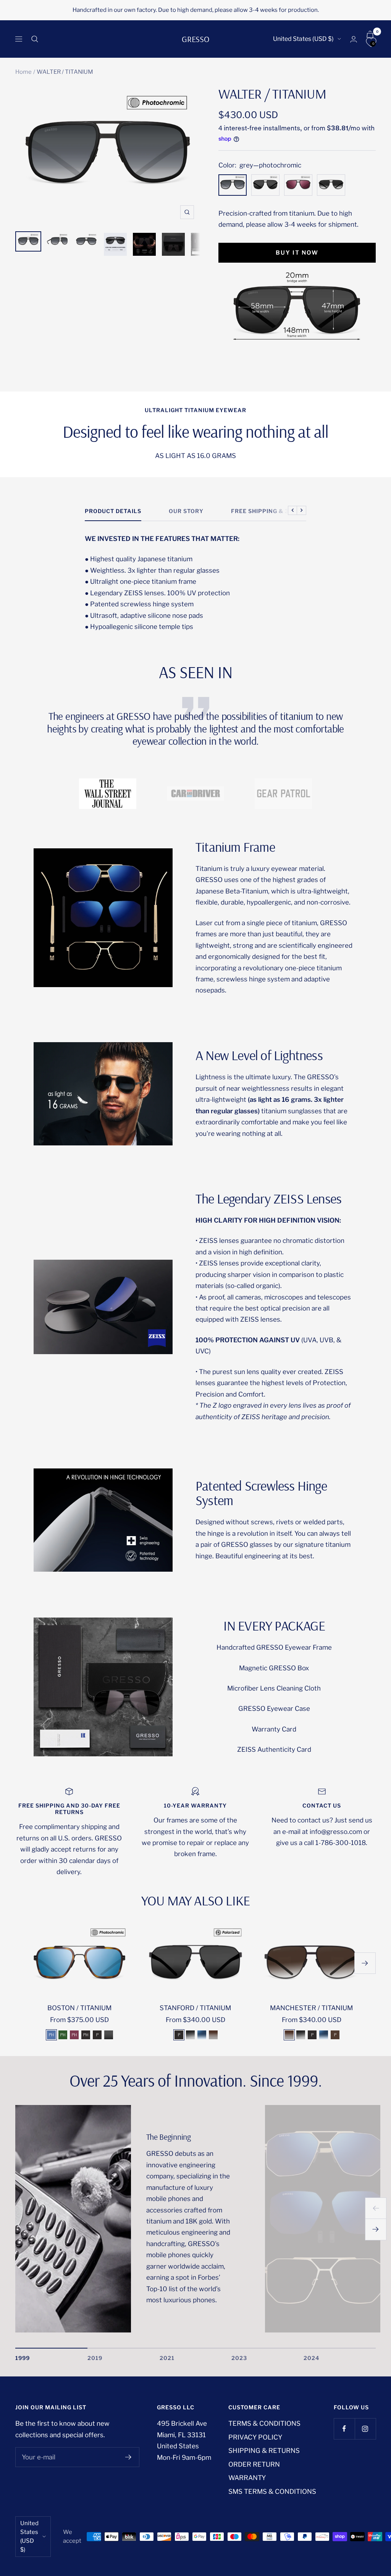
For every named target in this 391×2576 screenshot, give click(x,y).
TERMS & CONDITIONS (264, 2423)
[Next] (376, 2230)
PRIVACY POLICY (255, 2437)
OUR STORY (186, 511)
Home (23, 72)
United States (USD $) (303, 39)
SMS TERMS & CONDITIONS (272, 2492)
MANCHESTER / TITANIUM (311, 2008)
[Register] (128, 2457)
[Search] (35, 39)
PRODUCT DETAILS (113, 511)
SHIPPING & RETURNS (264, 2451)
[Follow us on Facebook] (344, 2429)
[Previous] (376, 2208)
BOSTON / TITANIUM (79, 2008)
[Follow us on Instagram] (365, 2429)
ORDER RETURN (254, 2464)
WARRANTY (247, 2478)
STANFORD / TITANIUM (195, 2008)
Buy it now (297, 253)
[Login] (354, 39)
